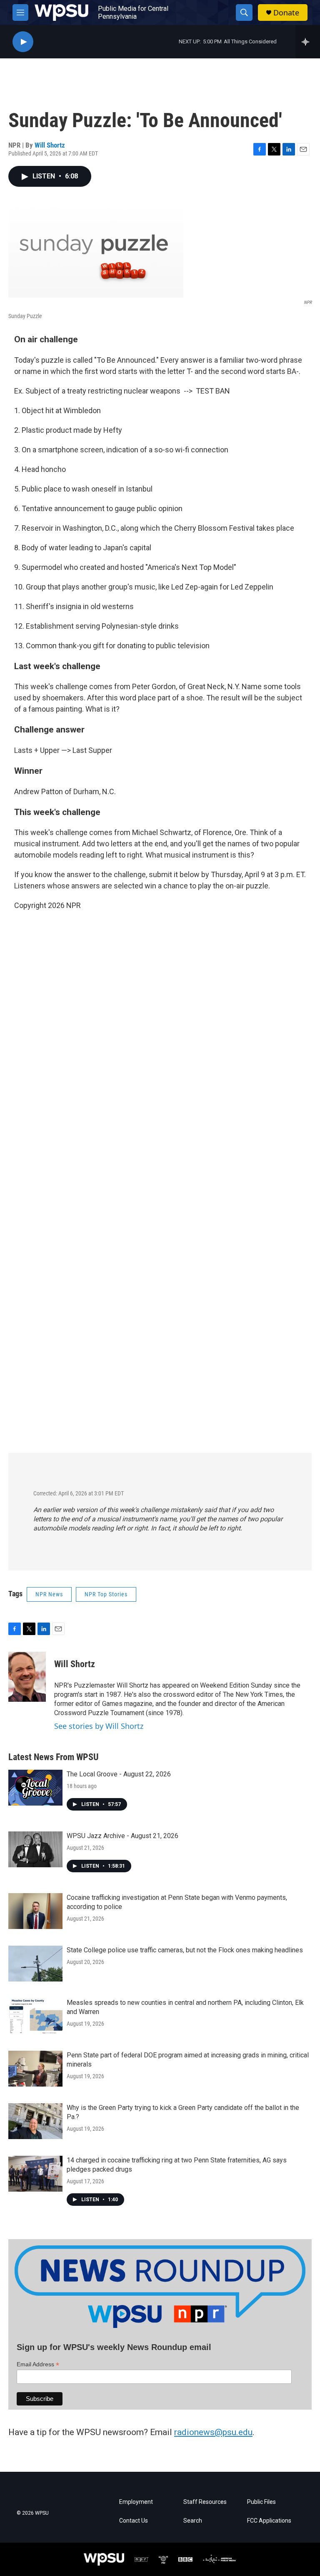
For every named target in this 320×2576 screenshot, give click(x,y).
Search (193, 2521)
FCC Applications (269, 2521)
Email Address (38, 2364)
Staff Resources (205, 2502)
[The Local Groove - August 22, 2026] (35, 1788)
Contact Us (134, 2521)
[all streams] (308, 42)
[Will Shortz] (27, 1677)
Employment (136, 2502)
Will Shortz (50, 145)
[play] (23, 42)
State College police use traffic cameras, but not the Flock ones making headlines (185, 1950)
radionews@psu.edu (213, 2432)
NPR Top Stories (106, 1594)
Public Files (261, 2502)
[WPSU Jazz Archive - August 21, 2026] (35, 1849)
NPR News (49, 1594)
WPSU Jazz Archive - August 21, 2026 (122, 1836)
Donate (286, 13)
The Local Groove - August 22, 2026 (119, 1774)
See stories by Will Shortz (99, 1726)
